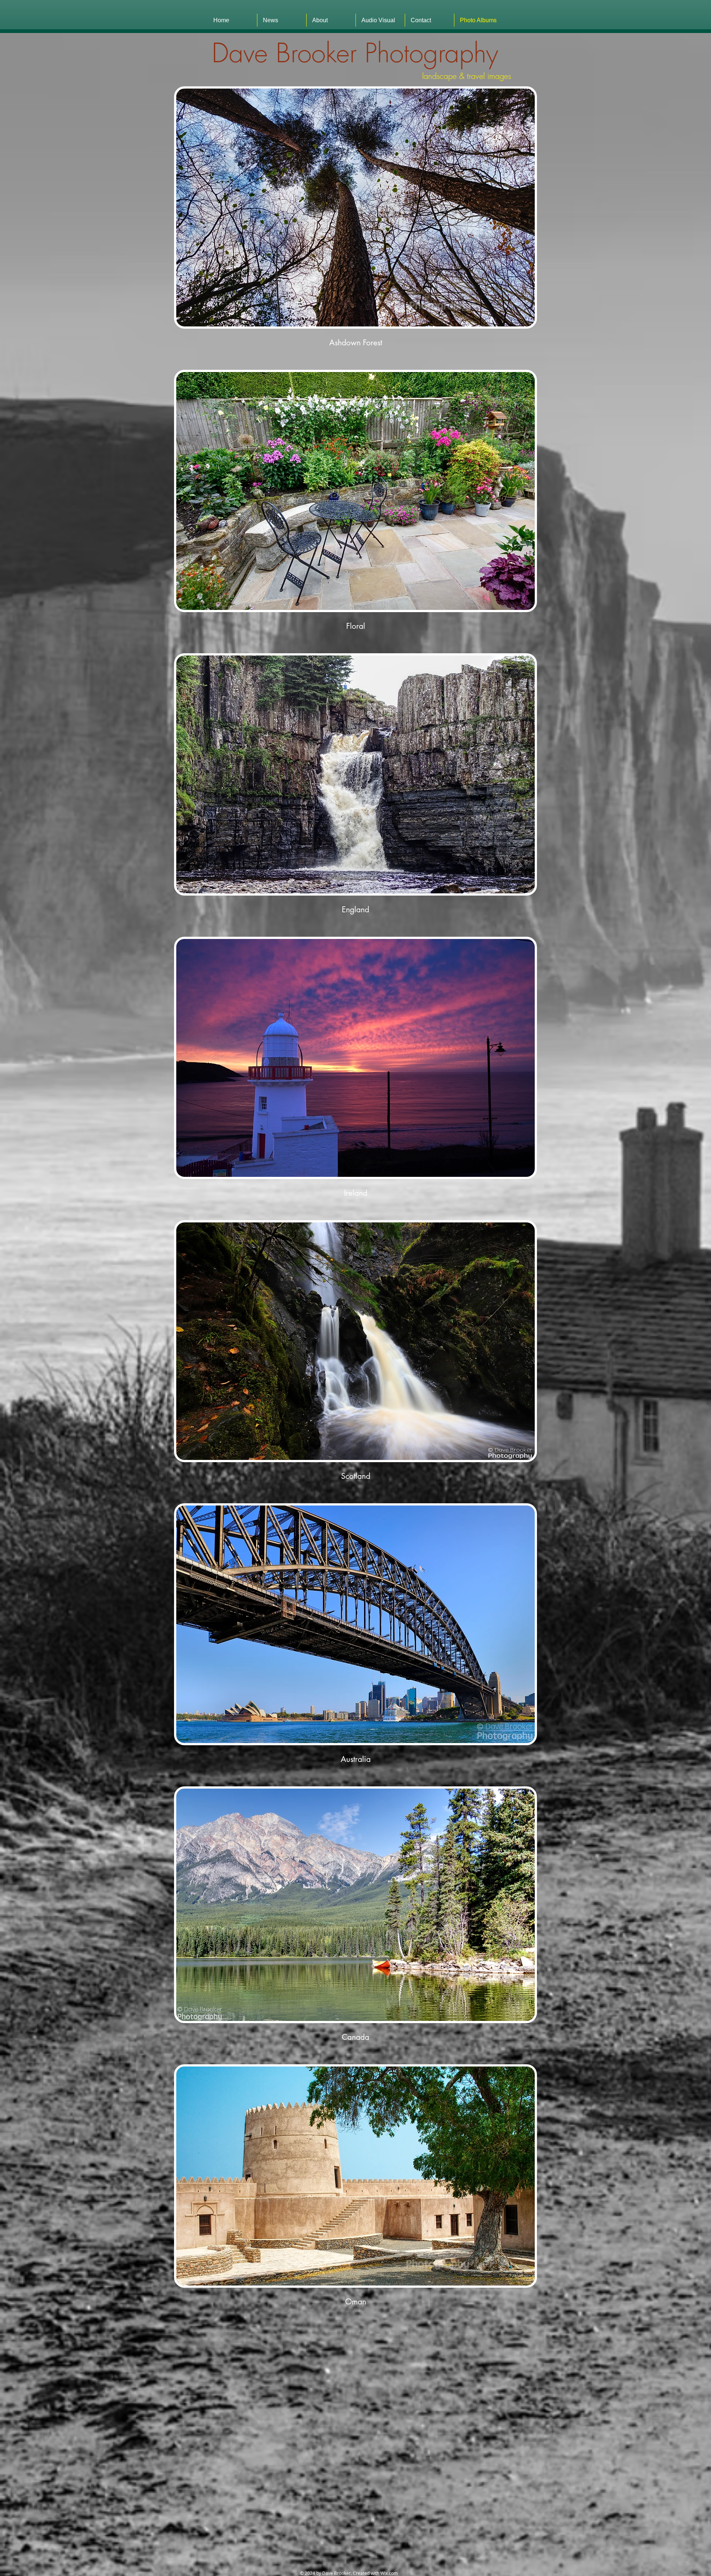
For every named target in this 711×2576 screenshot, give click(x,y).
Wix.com (389, 2573)
